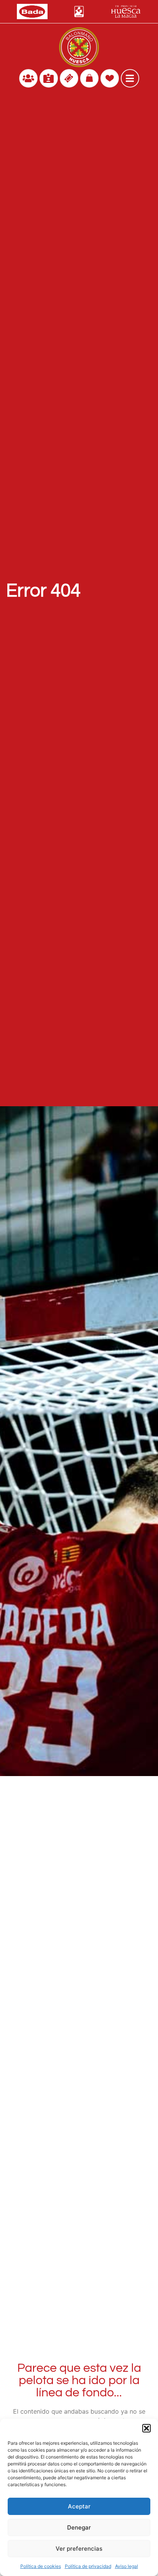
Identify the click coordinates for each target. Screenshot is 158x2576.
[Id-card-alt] (49, 78)
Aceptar (79, 2506)
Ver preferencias (79, 2549)
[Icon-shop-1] (89, 78)
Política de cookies (41, 2566)
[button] (146, 2428)
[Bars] (130, 78)
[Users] (28, 78)
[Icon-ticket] (69, 78)
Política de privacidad (88, 2566)
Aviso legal (127, 2566)
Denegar (79, 2527)
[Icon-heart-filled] (110, 78)
